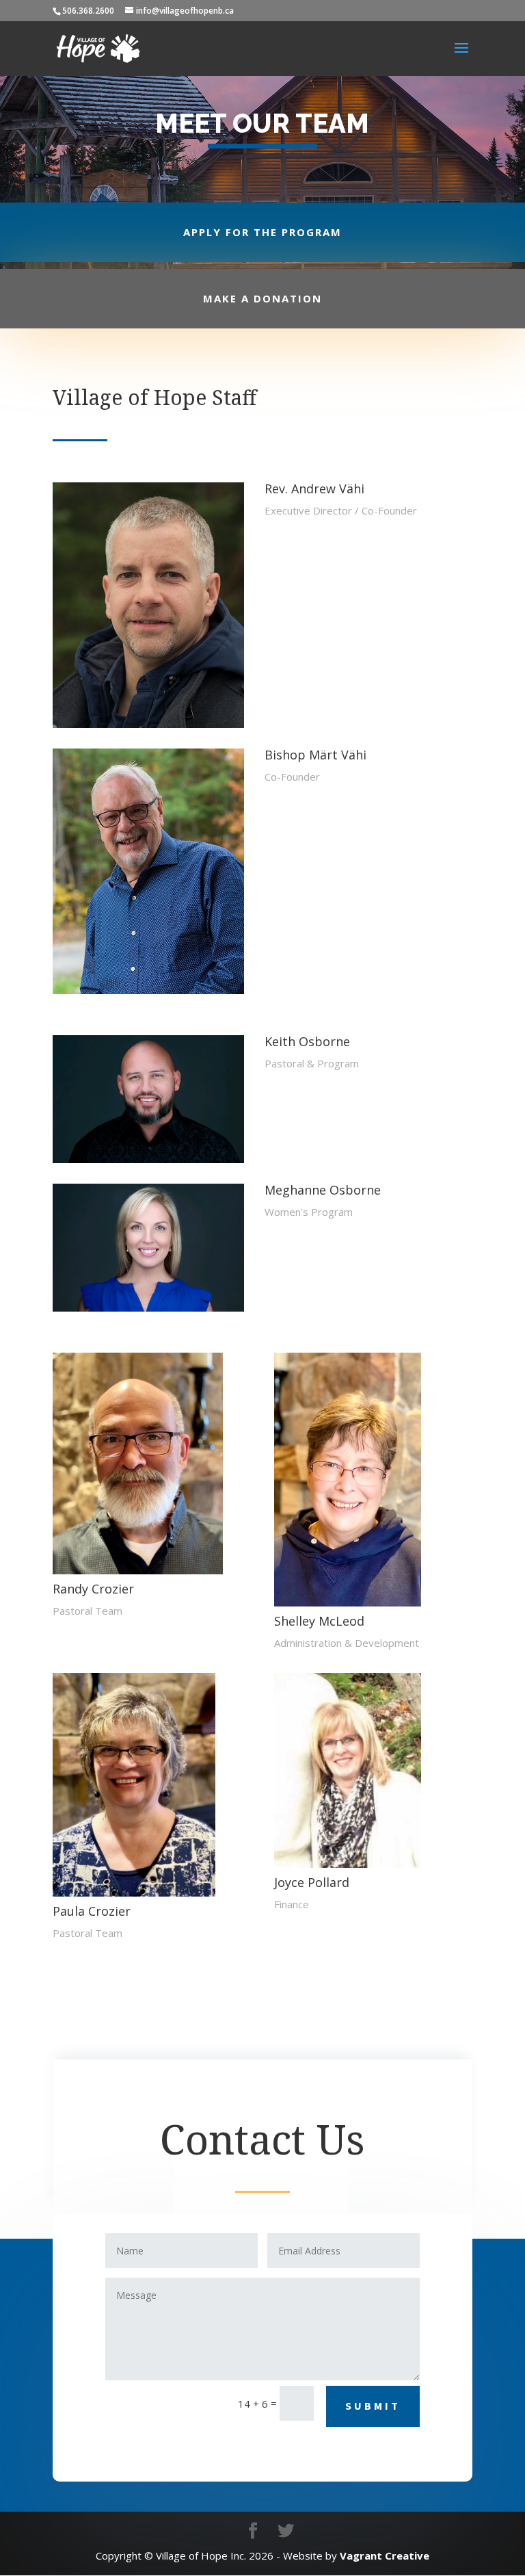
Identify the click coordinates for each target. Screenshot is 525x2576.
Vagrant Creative (385, 2555)
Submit (373, 2406)
